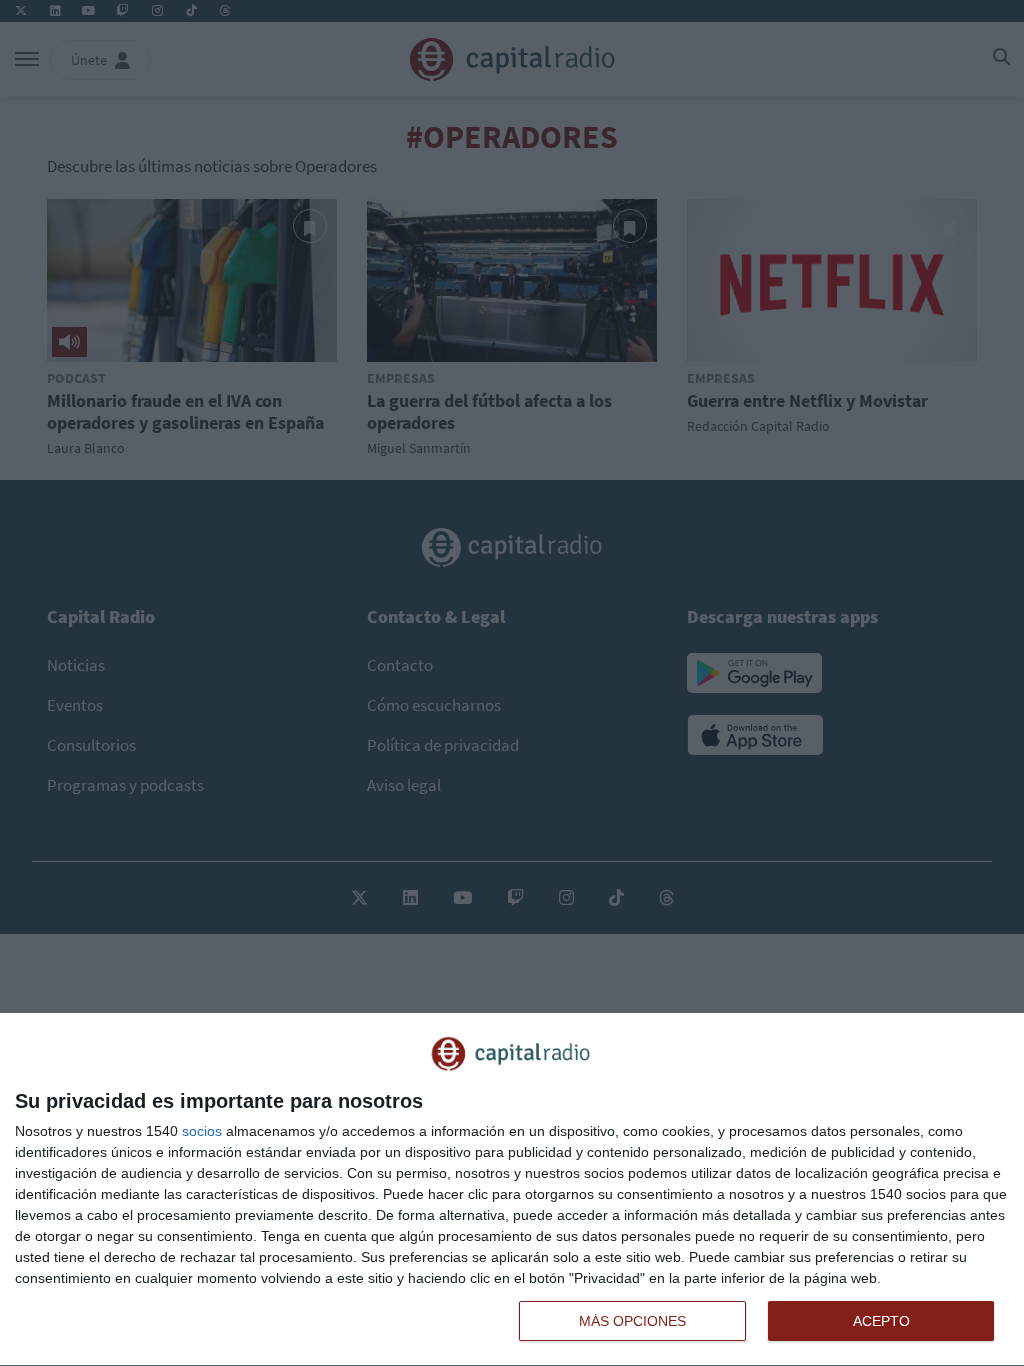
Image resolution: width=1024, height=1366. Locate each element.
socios (202, 1131)
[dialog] (512, 1190)
